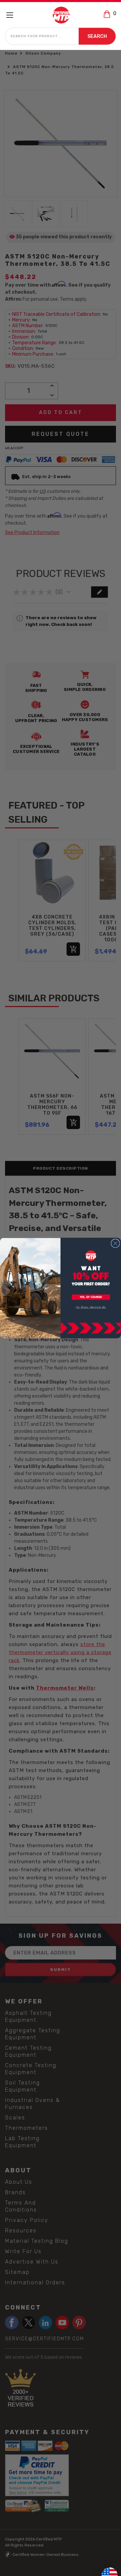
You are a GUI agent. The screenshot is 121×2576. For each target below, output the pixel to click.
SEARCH (97, 36)
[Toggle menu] (13, 15)
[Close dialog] (115, 1243)
